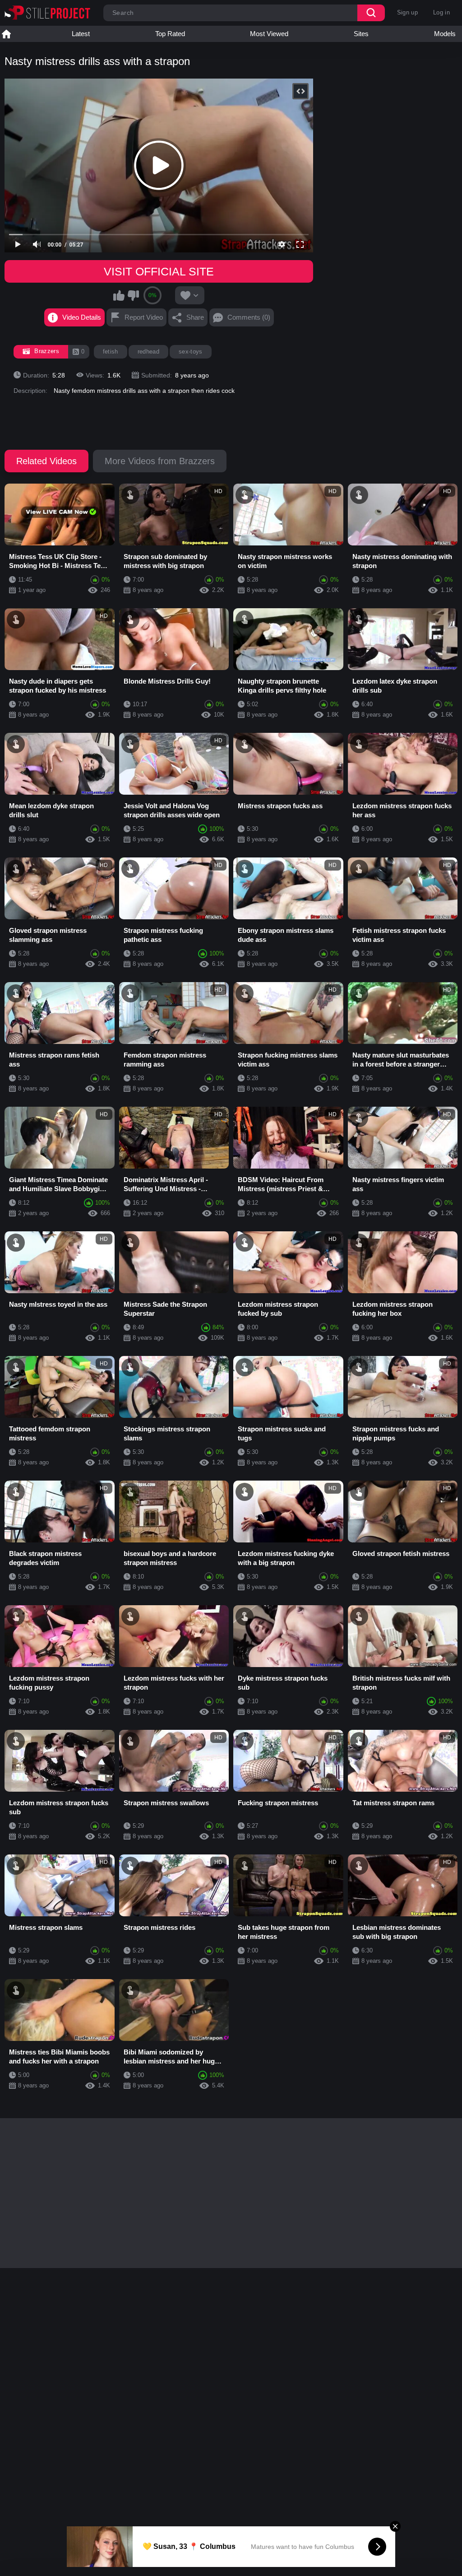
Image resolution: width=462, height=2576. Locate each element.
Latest (81, 34)
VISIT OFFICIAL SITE (159, 271)
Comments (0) (249, 317)
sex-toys (191, 352)
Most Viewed (269, 34)
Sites (361, 34)
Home (6, 34)
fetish (111, 352)
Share (195, 317)
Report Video (144, 317)
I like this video (119, 295)
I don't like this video (133, 295)
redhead (148, 352)
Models (445, 34)
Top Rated (170, 34)
